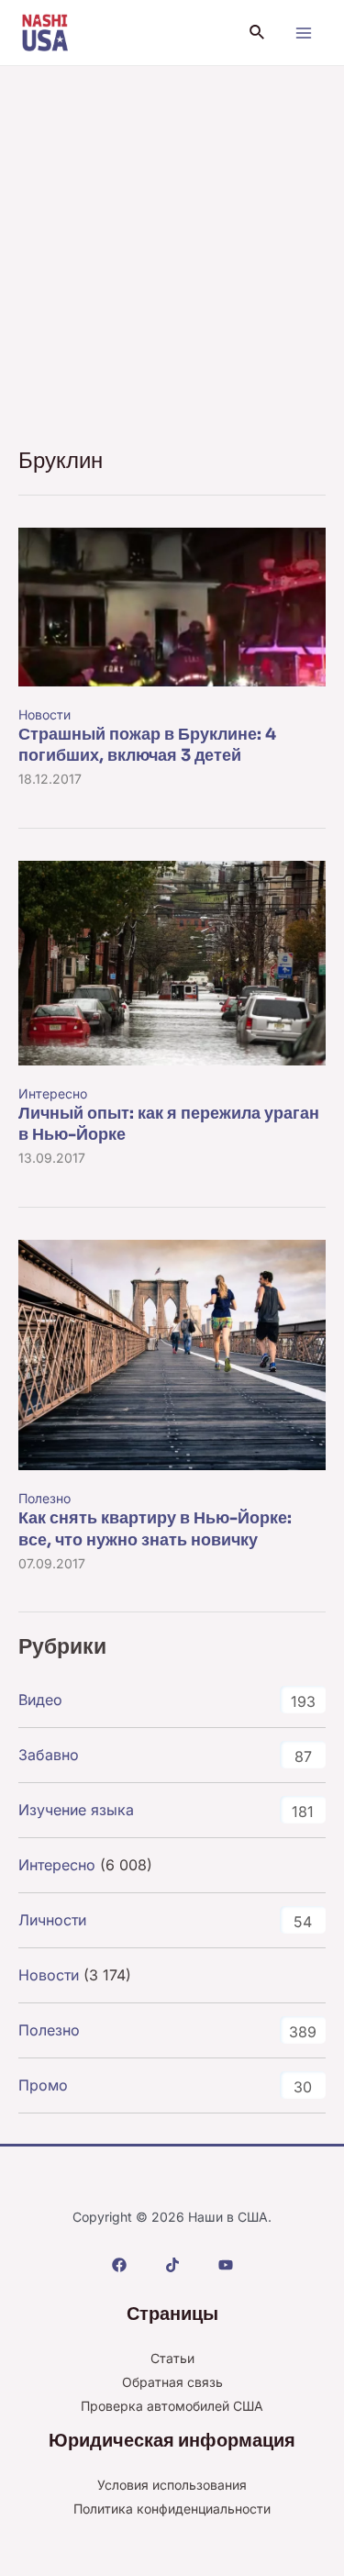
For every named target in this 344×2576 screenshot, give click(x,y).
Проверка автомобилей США (172, 2406)
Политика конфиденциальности (172, 2509)
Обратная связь (172, 2382)
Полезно (44, 1498)
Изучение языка (76, 1810)
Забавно (49, 1755)
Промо (43, 2085)
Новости (44, 714)
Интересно (53, 1093)
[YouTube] (226, 2265)
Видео (40, 1700)
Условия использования (172, 2485)
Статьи (172, 2358)
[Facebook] (119, 2265)
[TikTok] (172, 2265)
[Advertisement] (172, 247)
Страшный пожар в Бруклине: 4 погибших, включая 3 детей (147, 745)
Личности (52, 1920)
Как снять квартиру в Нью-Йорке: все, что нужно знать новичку (155, 1528)
